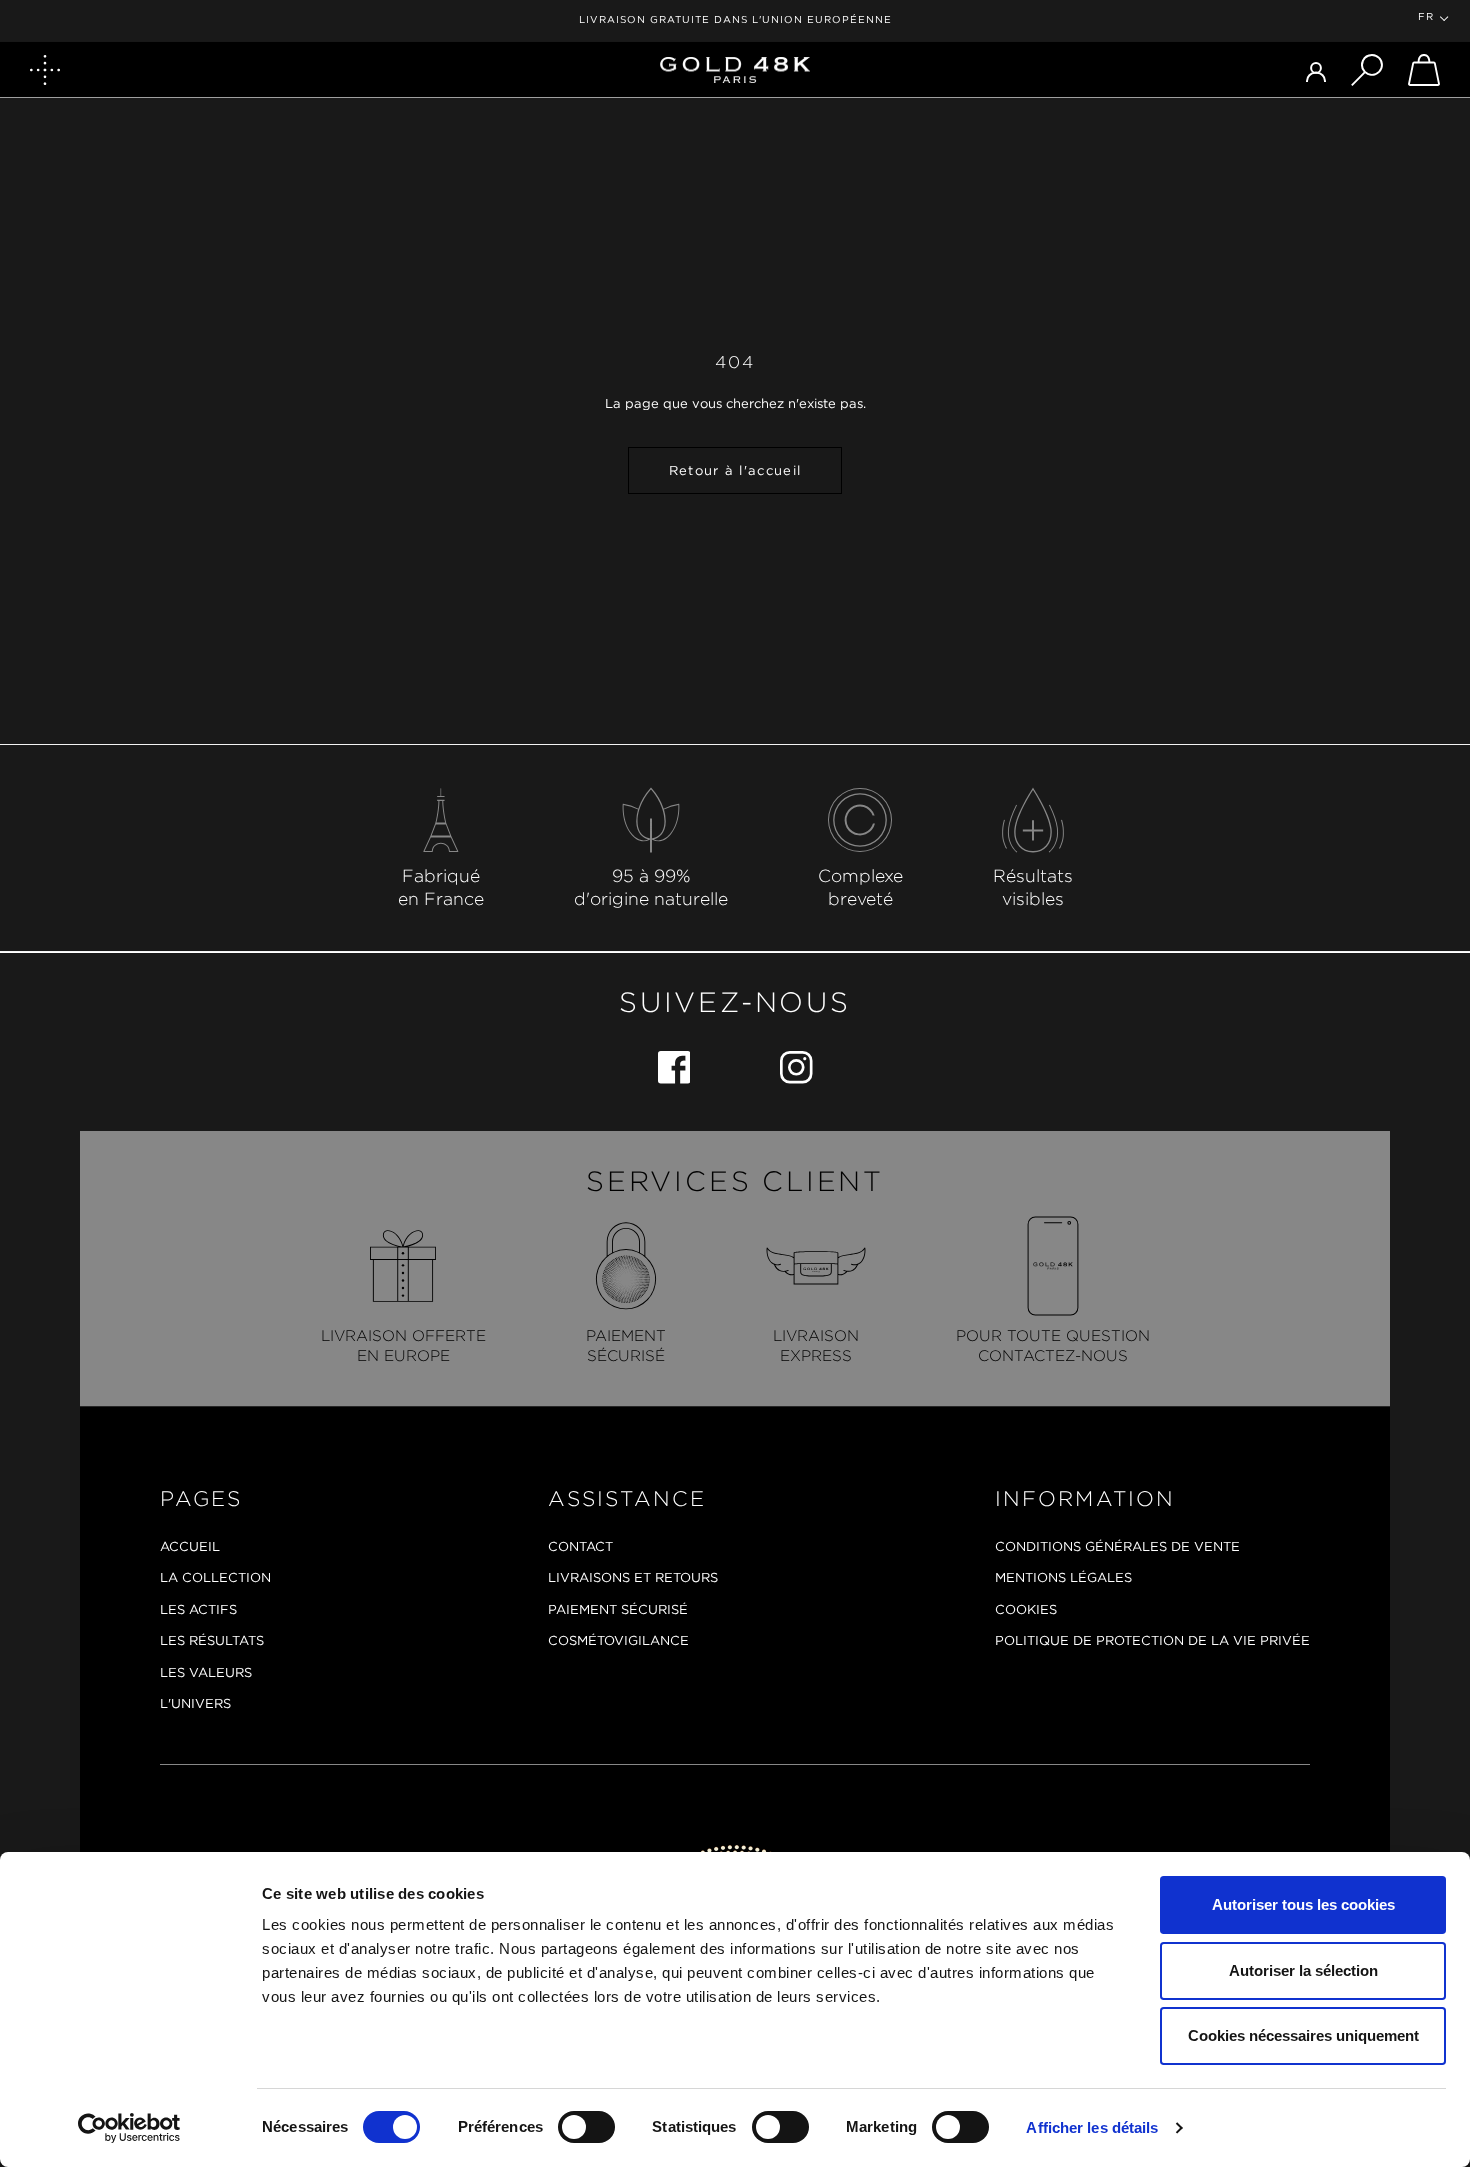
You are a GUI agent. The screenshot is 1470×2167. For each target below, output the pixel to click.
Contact (580, 1546)
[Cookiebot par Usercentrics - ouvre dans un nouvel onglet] (129, 2128)
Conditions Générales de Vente (1117, 1546)
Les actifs (198, 1609)
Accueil (190, 1546)
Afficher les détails (1092, 2127)
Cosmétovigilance (618, 1640)
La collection (215, 1577)
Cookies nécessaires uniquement (1303, 2035)
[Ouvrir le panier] (1424, 70)
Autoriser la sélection (1303, 1970)
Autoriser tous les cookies (1303, 1904)
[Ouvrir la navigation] (45, 70)
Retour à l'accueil (735, 470)
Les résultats (212, 1640)
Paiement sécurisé (618, 1609)
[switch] (586, 2127)
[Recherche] (1367, 70)
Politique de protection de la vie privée (1152, 1640)
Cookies (1026, 1609)
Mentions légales (1063, 1577)
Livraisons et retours (633, 1577)
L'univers (195, 1703)
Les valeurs (206, 1672)
